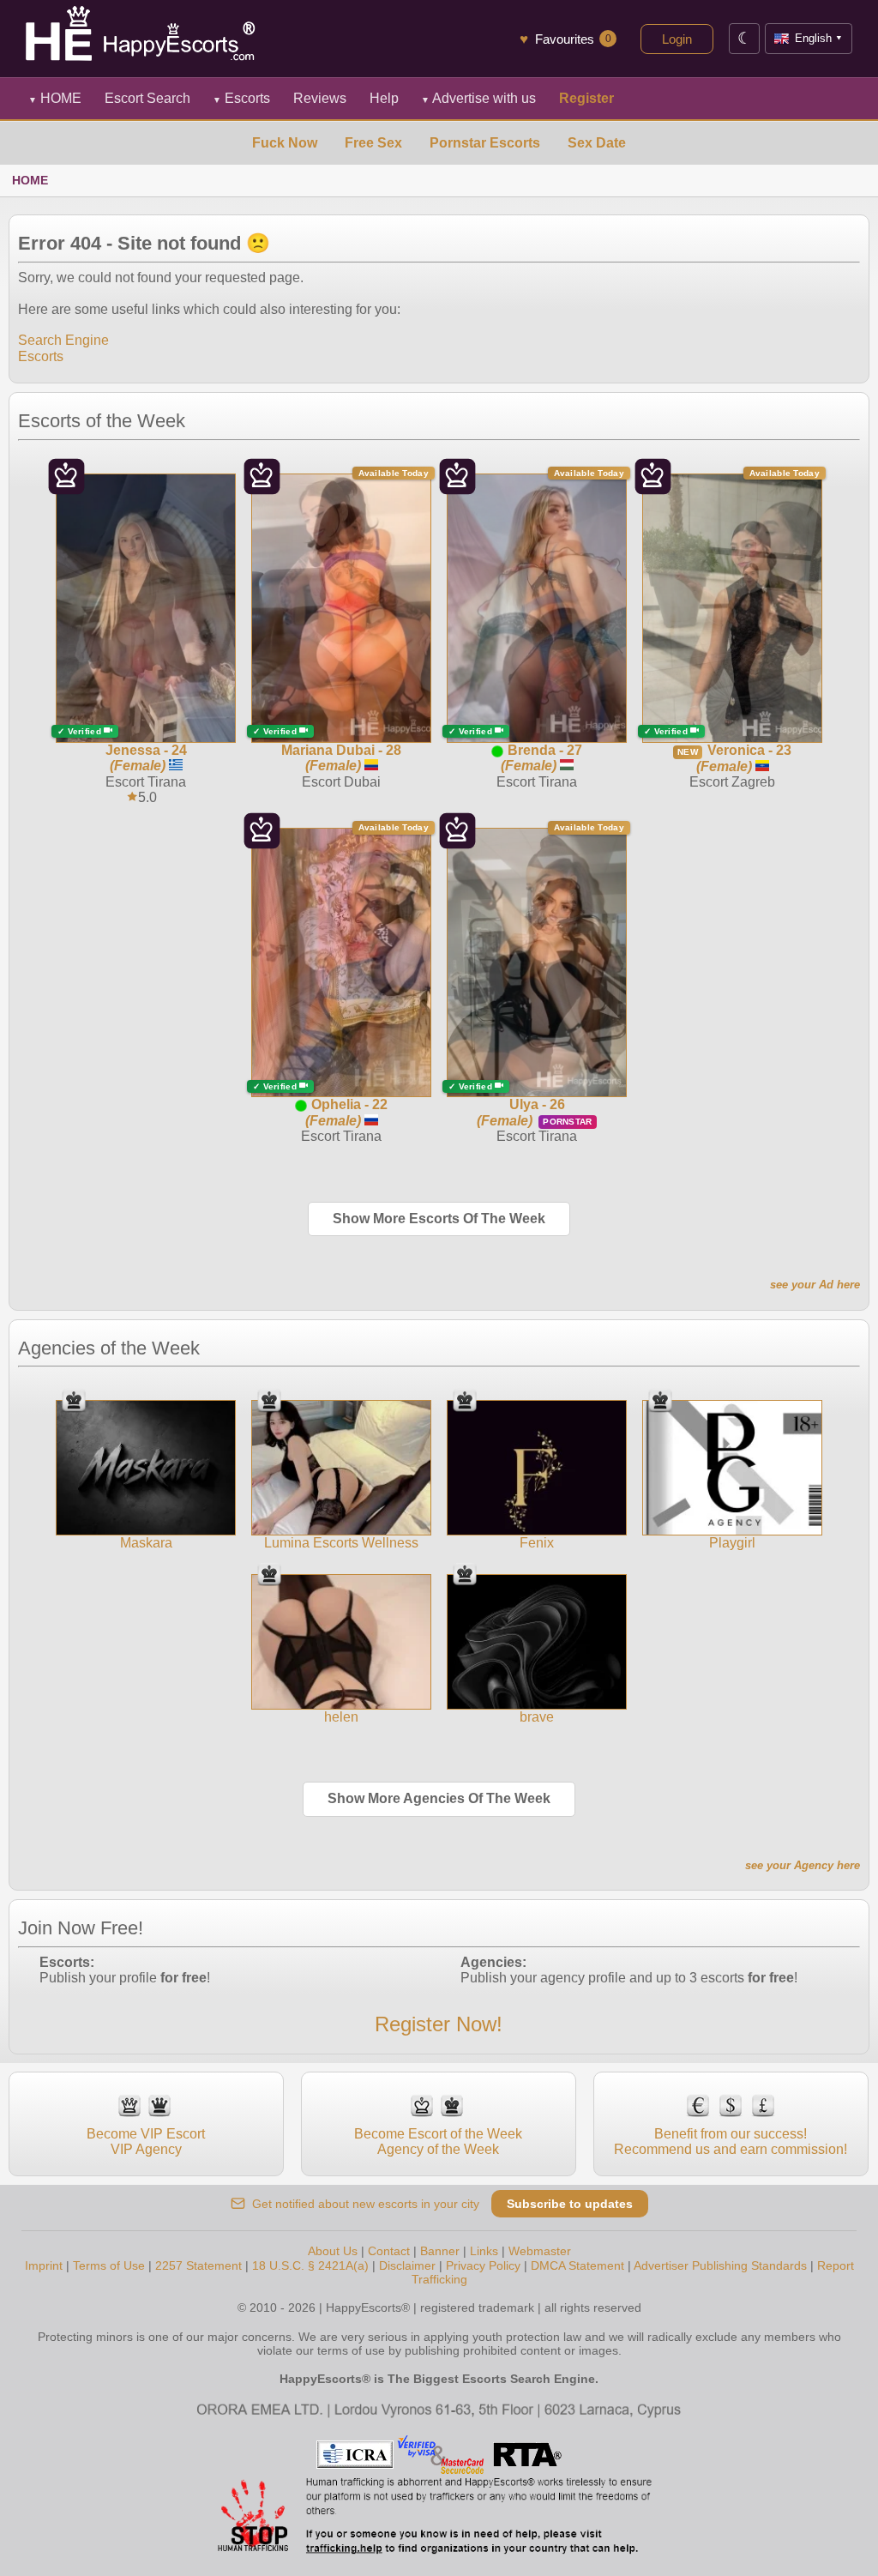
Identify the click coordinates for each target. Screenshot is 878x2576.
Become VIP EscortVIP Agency (146, 2142)
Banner (440, 2251)
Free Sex (373, 143)
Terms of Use (109, 2265)
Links (484, 2251)
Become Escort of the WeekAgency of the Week (438, 2142)
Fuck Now (285, 143)
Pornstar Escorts (485, 143)
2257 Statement (198, 2265)
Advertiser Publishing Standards (720, 2265)
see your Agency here (803, 1865)
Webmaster (540, 2251)
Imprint (44, 2265)
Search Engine (63, 340)
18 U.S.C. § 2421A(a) (310, 2265)
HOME (55, 98)
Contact (389, 2251)
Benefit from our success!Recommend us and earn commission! (731, 2142)
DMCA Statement (577, 2265)
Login (677, 39)
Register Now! (439, 2024)
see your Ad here (815, 1285)
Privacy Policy (483, 2265)
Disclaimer (407, 2265)
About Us (333, 2251)
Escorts (241, 98)
